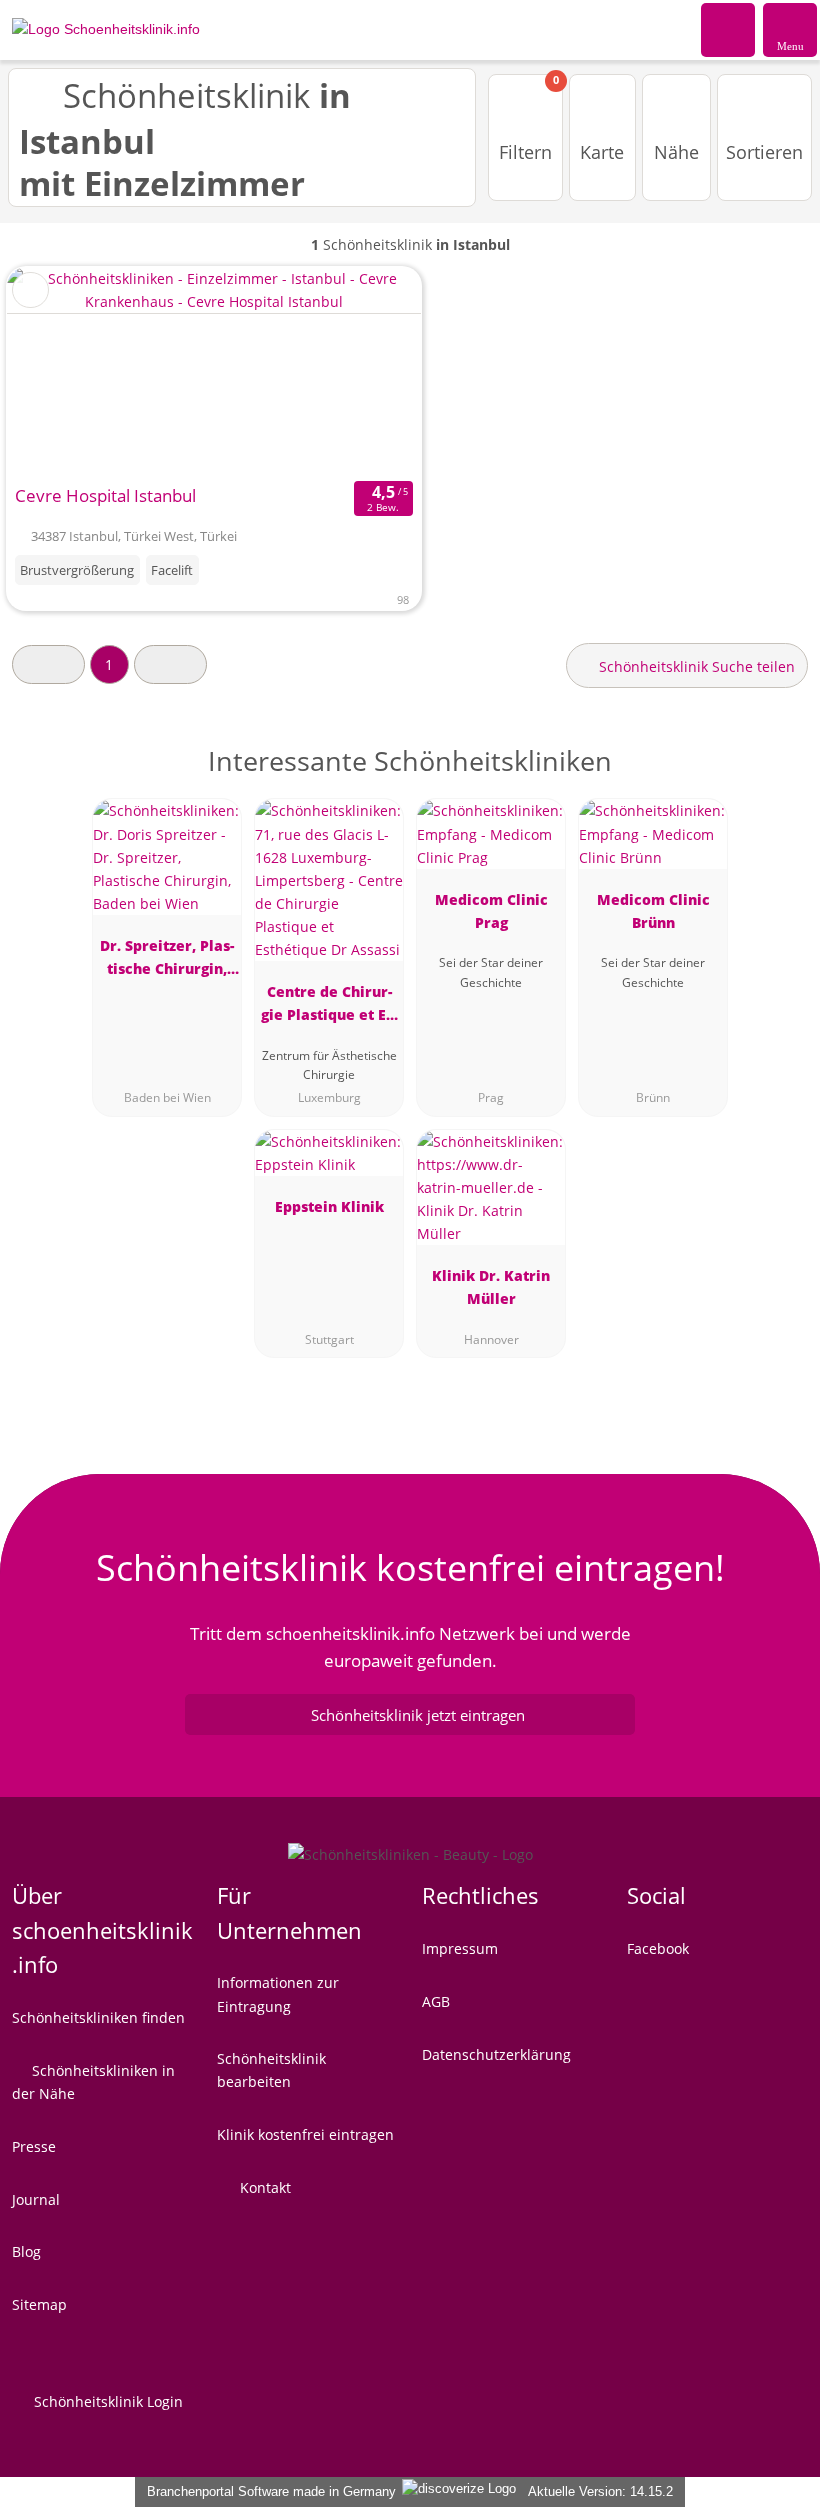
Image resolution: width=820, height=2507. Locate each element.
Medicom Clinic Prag (491, 911)
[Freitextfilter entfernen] (729, 29)
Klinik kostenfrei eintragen (305, 2134)
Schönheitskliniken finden (98, 2017)
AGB (436, 2001)
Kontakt (263, 2187)
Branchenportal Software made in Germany (267, 2491)
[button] (48, 664)
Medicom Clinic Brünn (653, 911)
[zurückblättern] (57, 371)
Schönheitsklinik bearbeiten (271, 2070)
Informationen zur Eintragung (278, 1994)
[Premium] (779, 778)
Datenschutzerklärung (496, 2054)
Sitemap (39, 2304)
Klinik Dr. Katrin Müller (491, 1287)
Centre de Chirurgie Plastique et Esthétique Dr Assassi (329, 1006)
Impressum (460, 1948)
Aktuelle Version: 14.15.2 (600, 2491)
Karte (602, 152)
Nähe (676, 152)
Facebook (658, 1948)
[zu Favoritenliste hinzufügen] (30, 290)
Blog (26, 2251)
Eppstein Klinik (329, 1206)
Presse (34, 2146)
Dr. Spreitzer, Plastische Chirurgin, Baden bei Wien (167, 960)
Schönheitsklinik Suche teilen (695, 666)
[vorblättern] (371, 371)
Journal (36, 2199)
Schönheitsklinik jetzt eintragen (418, 1715)
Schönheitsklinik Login (106, 2401)
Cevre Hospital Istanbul (105, 495)
